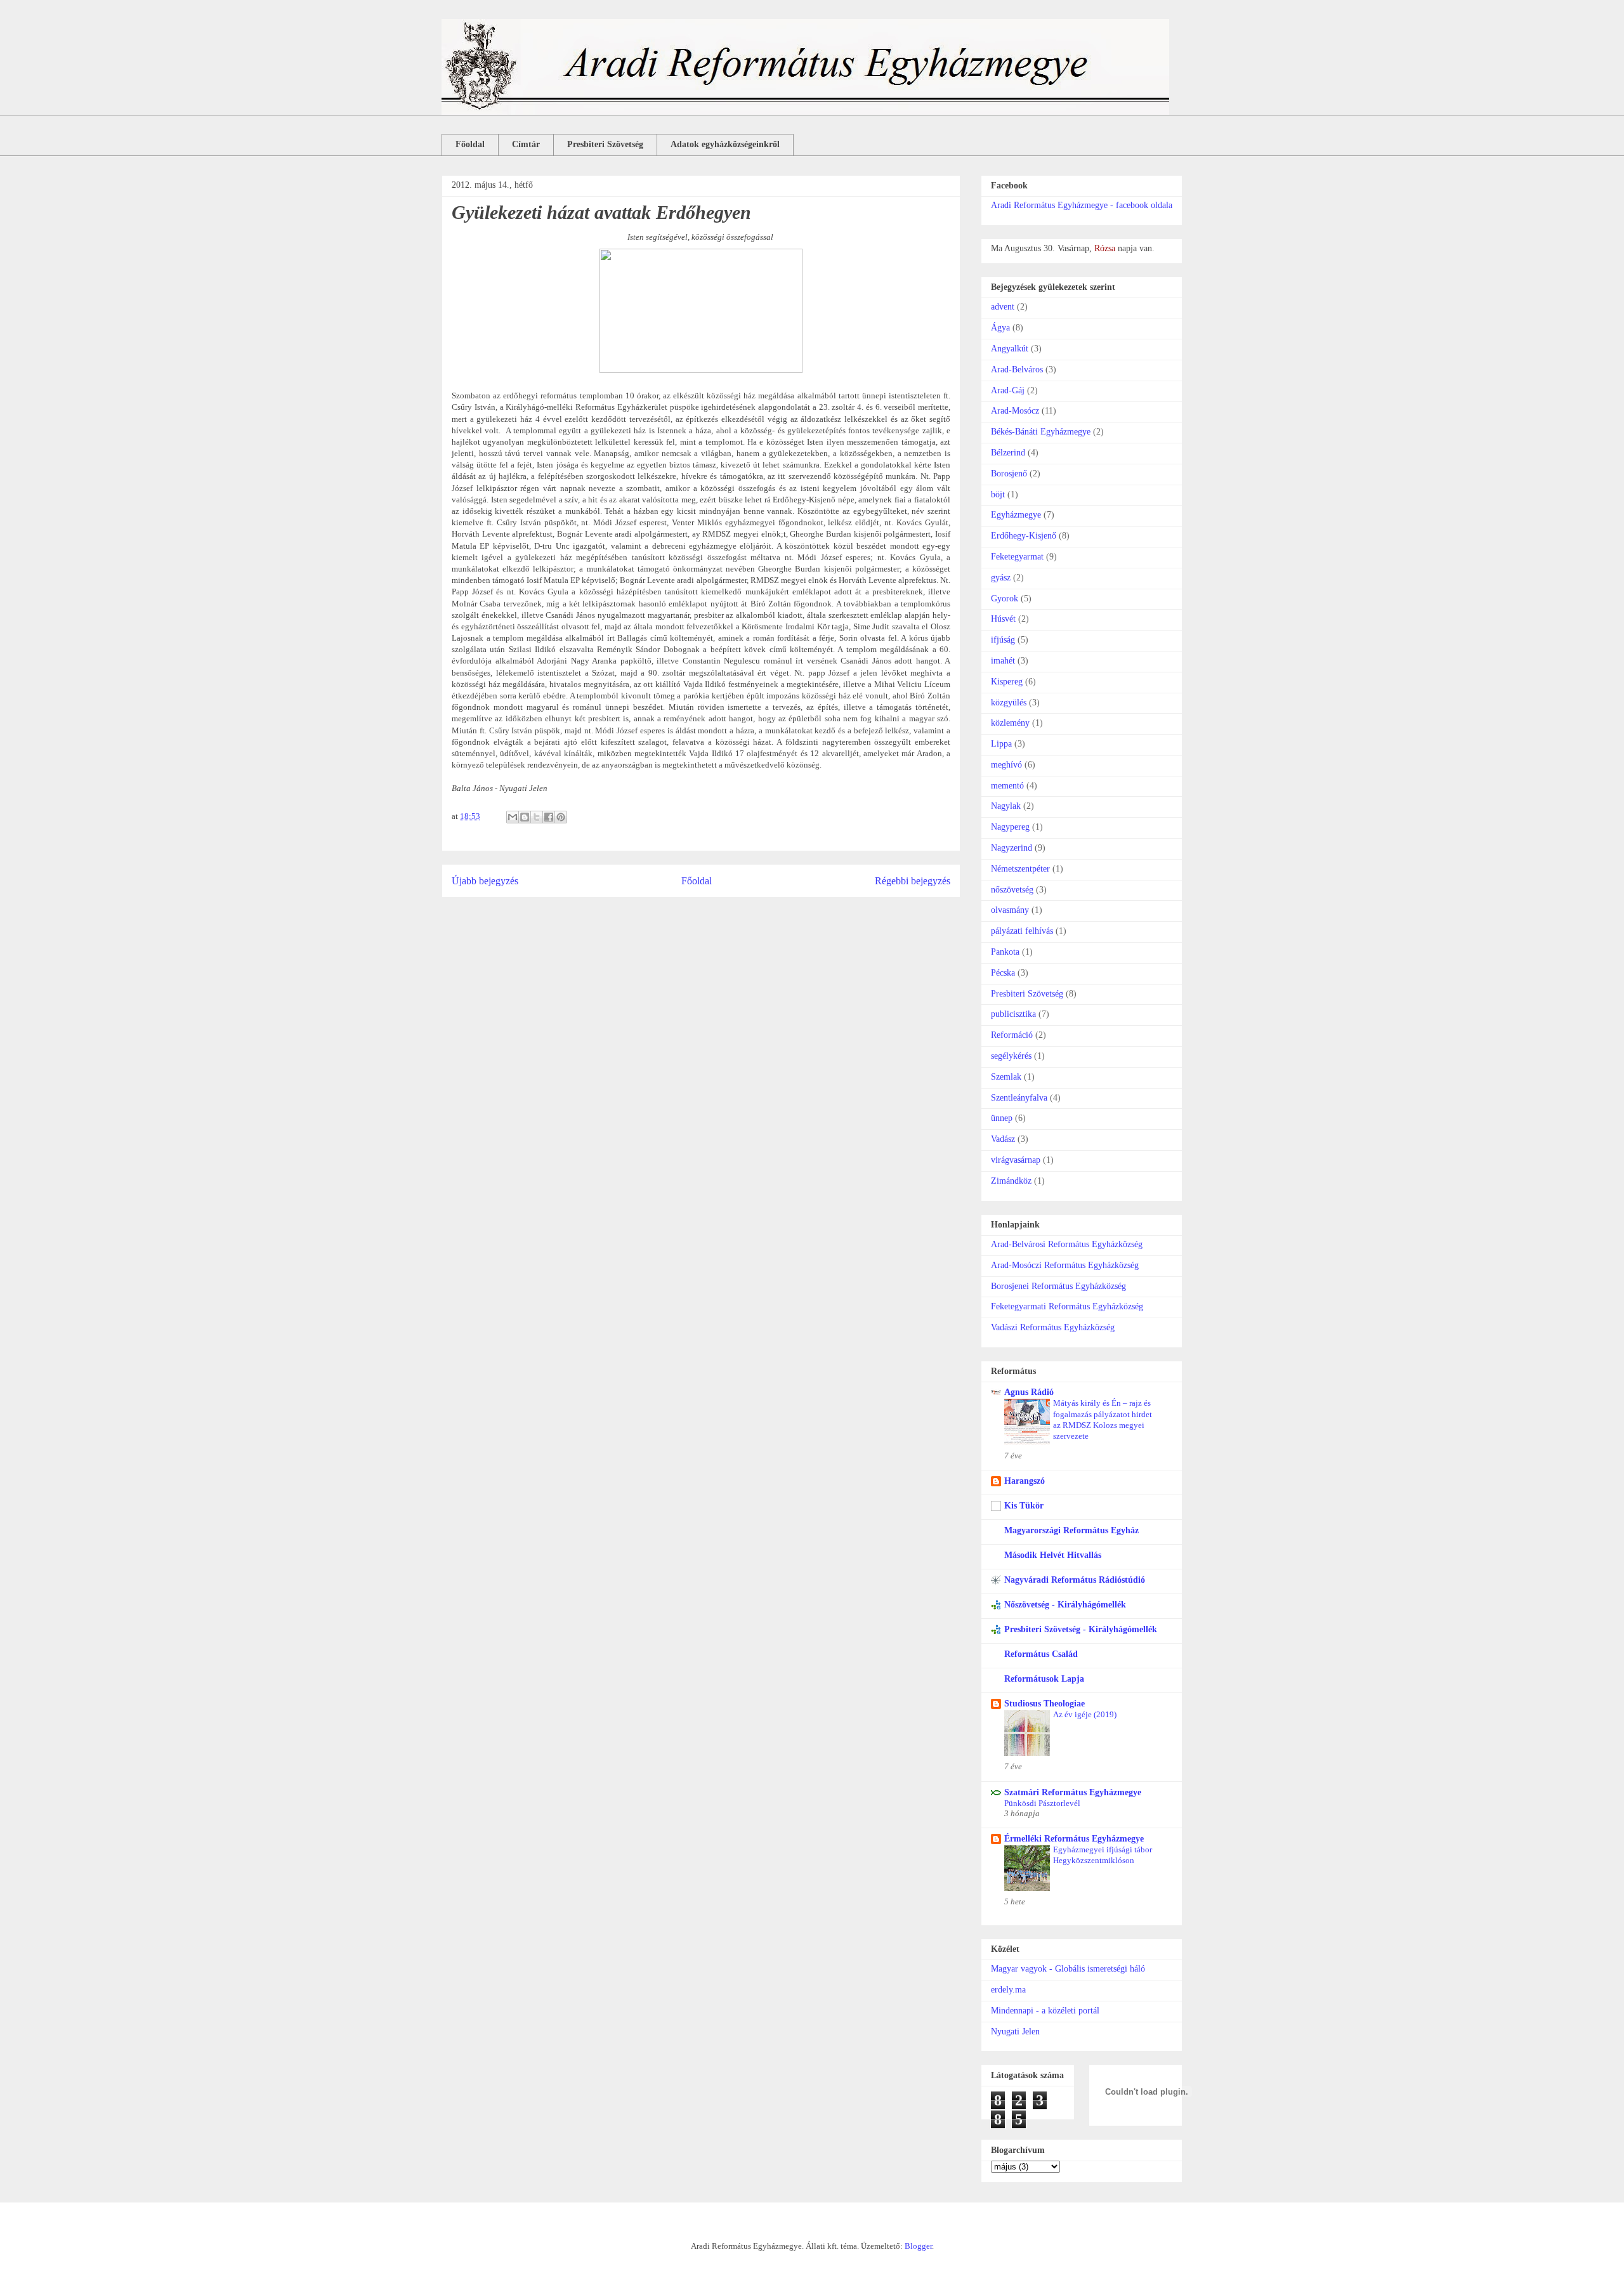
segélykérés (1011, 1056)
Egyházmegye (1016, 515)
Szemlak (1006, 1077)
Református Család (1041, 1654)
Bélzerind (1008, 453)
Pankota (1005, 952)
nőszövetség (1012, 890)
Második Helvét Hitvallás (1053, 1555)
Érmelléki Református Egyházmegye (1074, 1839)
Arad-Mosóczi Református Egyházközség (1065, 1265)
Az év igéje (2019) (1085, 1714)
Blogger (918, 2246)
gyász (1001, 578)
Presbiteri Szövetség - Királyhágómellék (1081, 1629)
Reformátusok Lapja (1044, 1679)
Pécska (1003, 973)
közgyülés (1009, 703)
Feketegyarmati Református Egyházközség (1067, 1306)
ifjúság (1003, 640)
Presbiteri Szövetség (605, 144)
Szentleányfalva (1019, 1098)
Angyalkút (1010, 349)
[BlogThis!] (525, 817)
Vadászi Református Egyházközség (1053, 1327)
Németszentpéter (1020, 869)
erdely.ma (1008, 1990)
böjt (998, 494)
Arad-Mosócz (1015, 411)
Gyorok (1005, 599)
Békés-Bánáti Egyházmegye (1041, 432)
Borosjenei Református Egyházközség (1058, 1286)
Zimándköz (1011, 1181)
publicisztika (1013, 1014)
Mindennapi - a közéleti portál (1045, 2011)
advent (1003, 307)
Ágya (1000, 328)
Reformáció (1012, 1035)
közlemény (1010, 723)
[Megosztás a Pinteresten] (561, 817)
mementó (1007, 786)
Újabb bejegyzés (485, 881)
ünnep (1002, 1118)
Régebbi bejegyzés (913, 881)
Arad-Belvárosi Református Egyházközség (1067, 1244)
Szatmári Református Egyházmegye (1073, 1792)
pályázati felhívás (1022, 931)
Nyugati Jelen (1015, 2032)
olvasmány (1010, 910)
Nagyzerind (1012, 848)
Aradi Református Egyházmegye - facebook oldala (1082, 205)
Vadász (1003, 1139)
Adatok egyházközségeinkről (725, 144)
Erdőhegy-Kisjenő (1024, 536)
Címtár (526, 144)
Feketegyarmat (1017, 557)
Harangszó (1025, 1481)
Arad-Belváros (1017, 370)
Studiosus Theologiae (1044, 1704)
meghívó (1006, 765)
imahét (1003, 661)
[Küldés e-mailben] (513, 817)
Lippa (1001, 744)
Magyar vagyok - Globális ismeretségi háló (1068, 1969)
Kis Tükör (1024, 1506)
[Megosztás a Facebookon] (549, 817)
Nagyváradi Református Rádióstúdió (1075, 1580)
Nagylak (1006, 806)
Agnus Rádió (1029, 1392)
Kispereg (1007, 682)
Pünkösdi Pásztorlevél (1042, 1803)
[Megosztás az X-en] (537, 817)
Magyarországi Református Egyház (1071, 1530)
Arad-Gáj (1008, 390)
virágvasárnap (1016, 1160)
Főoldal (470, 144)
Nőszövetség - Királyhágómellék (1065, 1605)
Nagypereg (1010, 827)
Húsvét (1003, 619)
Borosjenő (1009, 474)
